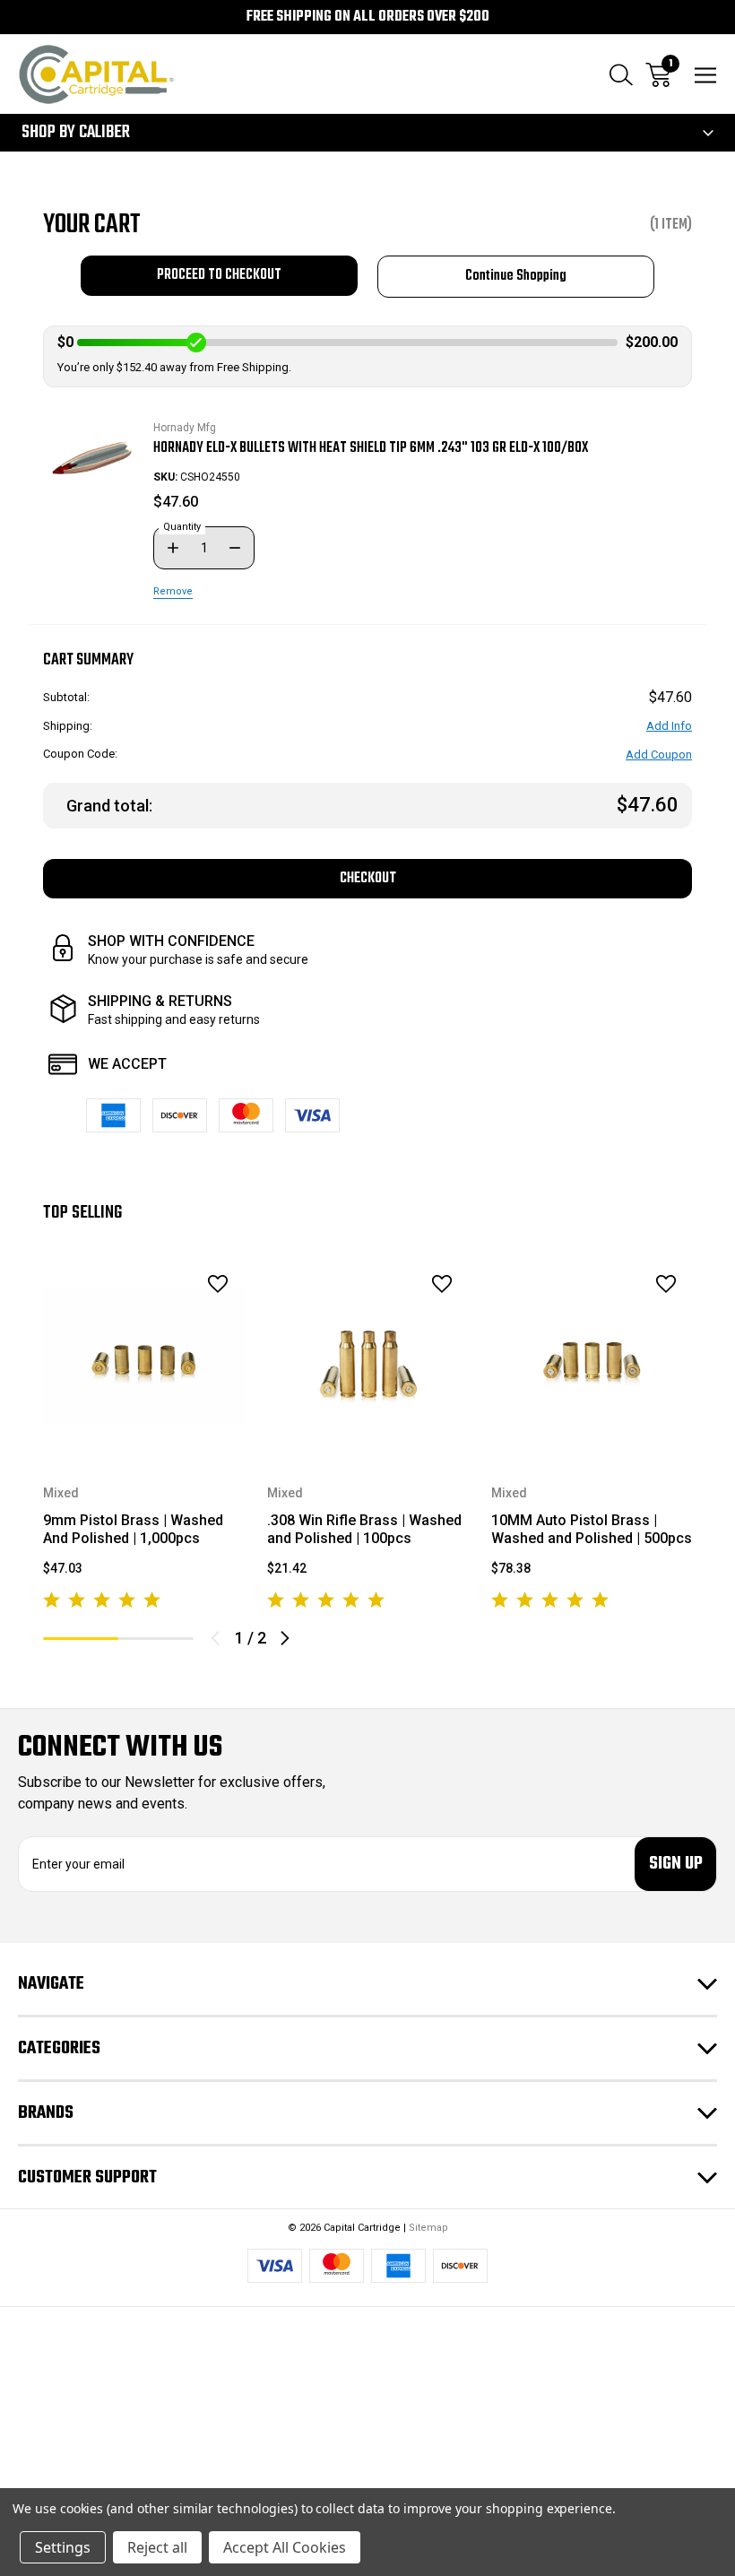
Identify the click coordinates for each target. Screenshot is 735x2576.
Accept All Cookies (285, 2547)
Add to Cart (144, 1434)
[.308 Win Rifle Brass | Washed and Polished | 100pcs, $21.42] (368, 1356)
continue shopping (516, 276)
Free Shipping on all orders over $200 (368, 17)
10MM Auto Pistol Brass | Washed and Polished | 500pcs (592, 1529)
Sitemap (428, 2228)
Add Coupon (659, 755)
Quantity (182, 527)
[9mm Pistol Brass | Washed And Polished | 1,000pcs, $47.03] (144, 1356)
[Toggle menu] (706, 75)
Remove (173, 591)
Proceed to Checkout (219, 275)
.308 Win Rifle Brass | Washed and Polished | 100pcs (364, 1529)
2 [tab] (156, 1639)
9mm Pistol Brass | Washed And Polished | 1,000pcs (133, 1529)
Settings (63, 2547)
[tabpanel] (144, 1435)
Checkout (368, 878)
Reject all (157, 2547)
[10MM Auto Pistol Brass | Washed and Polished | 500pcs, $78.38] (592, 1356)
